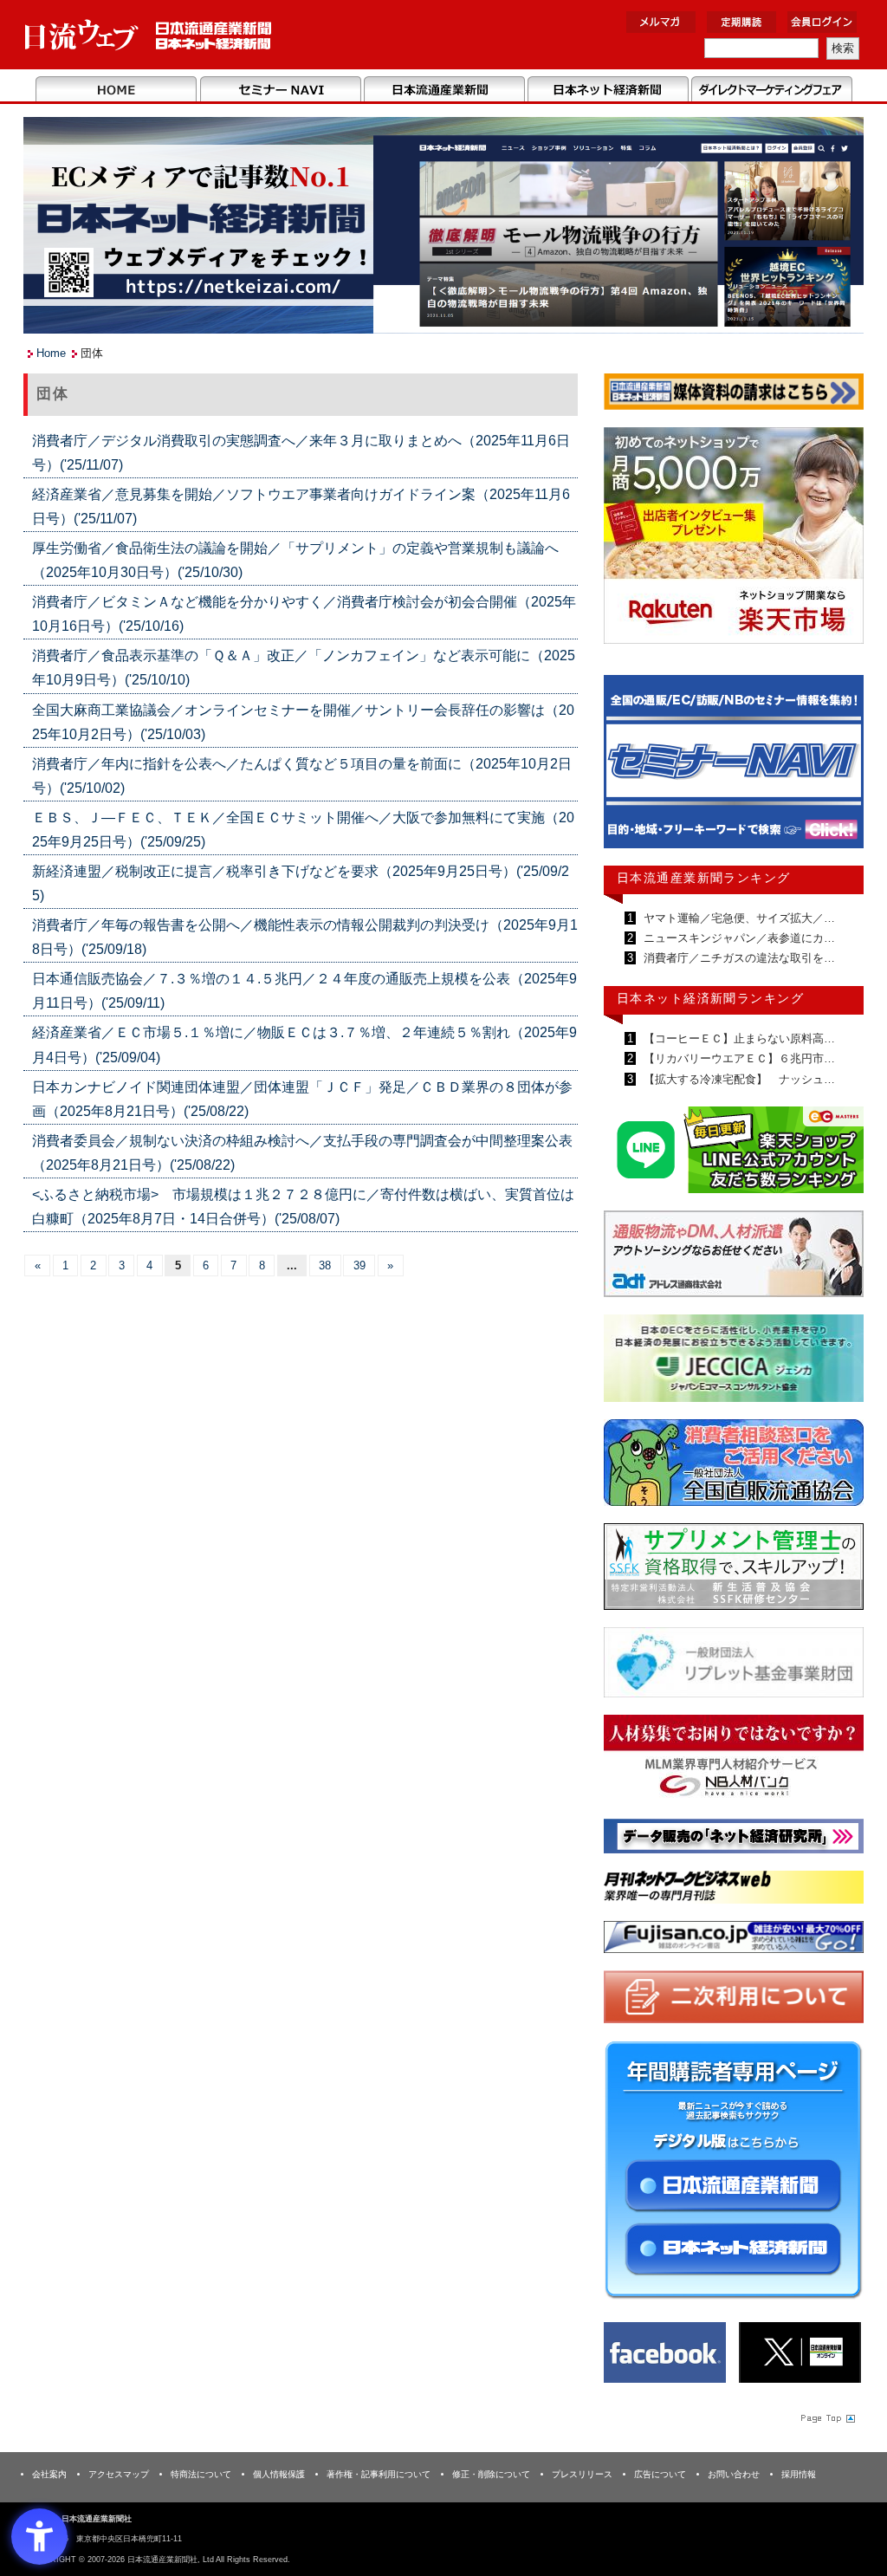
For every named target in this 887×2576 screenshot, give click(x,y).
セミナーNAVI (280, 90)
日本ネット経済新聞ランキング (710, 998)
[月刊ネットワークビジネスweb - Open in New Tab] (734, 1890)
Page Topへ (826, 2417)
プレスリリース (582, 2474)
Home (117, 90)
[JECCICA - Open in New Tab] (734, 1362)
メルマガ (661, 22)
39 (359, 1265)
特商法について (201, 2474)
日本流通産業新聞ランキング (704, 878)
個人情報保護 (279, 2474)
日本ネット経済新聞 (608, 90)
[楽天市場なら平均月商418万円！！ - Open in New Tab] (734, 539)
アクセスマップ (119, 2474)
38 (325, 1265)
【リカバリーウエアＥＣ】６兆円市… (738, 1058)
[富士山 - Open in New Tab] (734, 1940)
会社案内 (49, 2474)
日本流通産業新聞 (444, 90)
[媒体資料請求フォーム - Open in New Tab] (734, 395)
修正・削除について (491, 2474)
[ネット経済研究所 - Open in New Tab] (734, 1839)
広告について (660, 2474)
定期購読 (741, 22)
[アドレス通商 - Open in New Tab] (734, 1257)
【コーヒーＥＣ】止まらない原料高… (738, 1038)
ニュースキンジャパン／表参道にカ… (738, 938)
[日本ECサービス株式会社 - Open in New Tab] (734, 1153)
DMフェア (771, 90)
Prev (630, 769)
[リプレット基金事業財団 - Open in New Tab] (734, 1666)
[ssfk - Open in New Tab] (734, 1570)
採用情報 (799, 2474)
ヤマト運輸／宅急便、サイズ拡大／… (738, 918)
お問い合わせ (734, 2474)
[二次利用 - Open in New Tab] (734, 2000)
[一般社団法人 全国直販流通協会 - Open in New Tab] (734, 1466)
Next (838, 769)
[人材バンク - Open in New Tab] (734, 1761)
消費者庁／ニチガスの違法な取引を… (738, 958)
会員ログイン (822, 22)
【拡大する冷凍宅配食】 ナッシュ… (738, 1079)
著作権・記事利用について (379, 2474)
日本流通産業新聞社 (149, 35)
